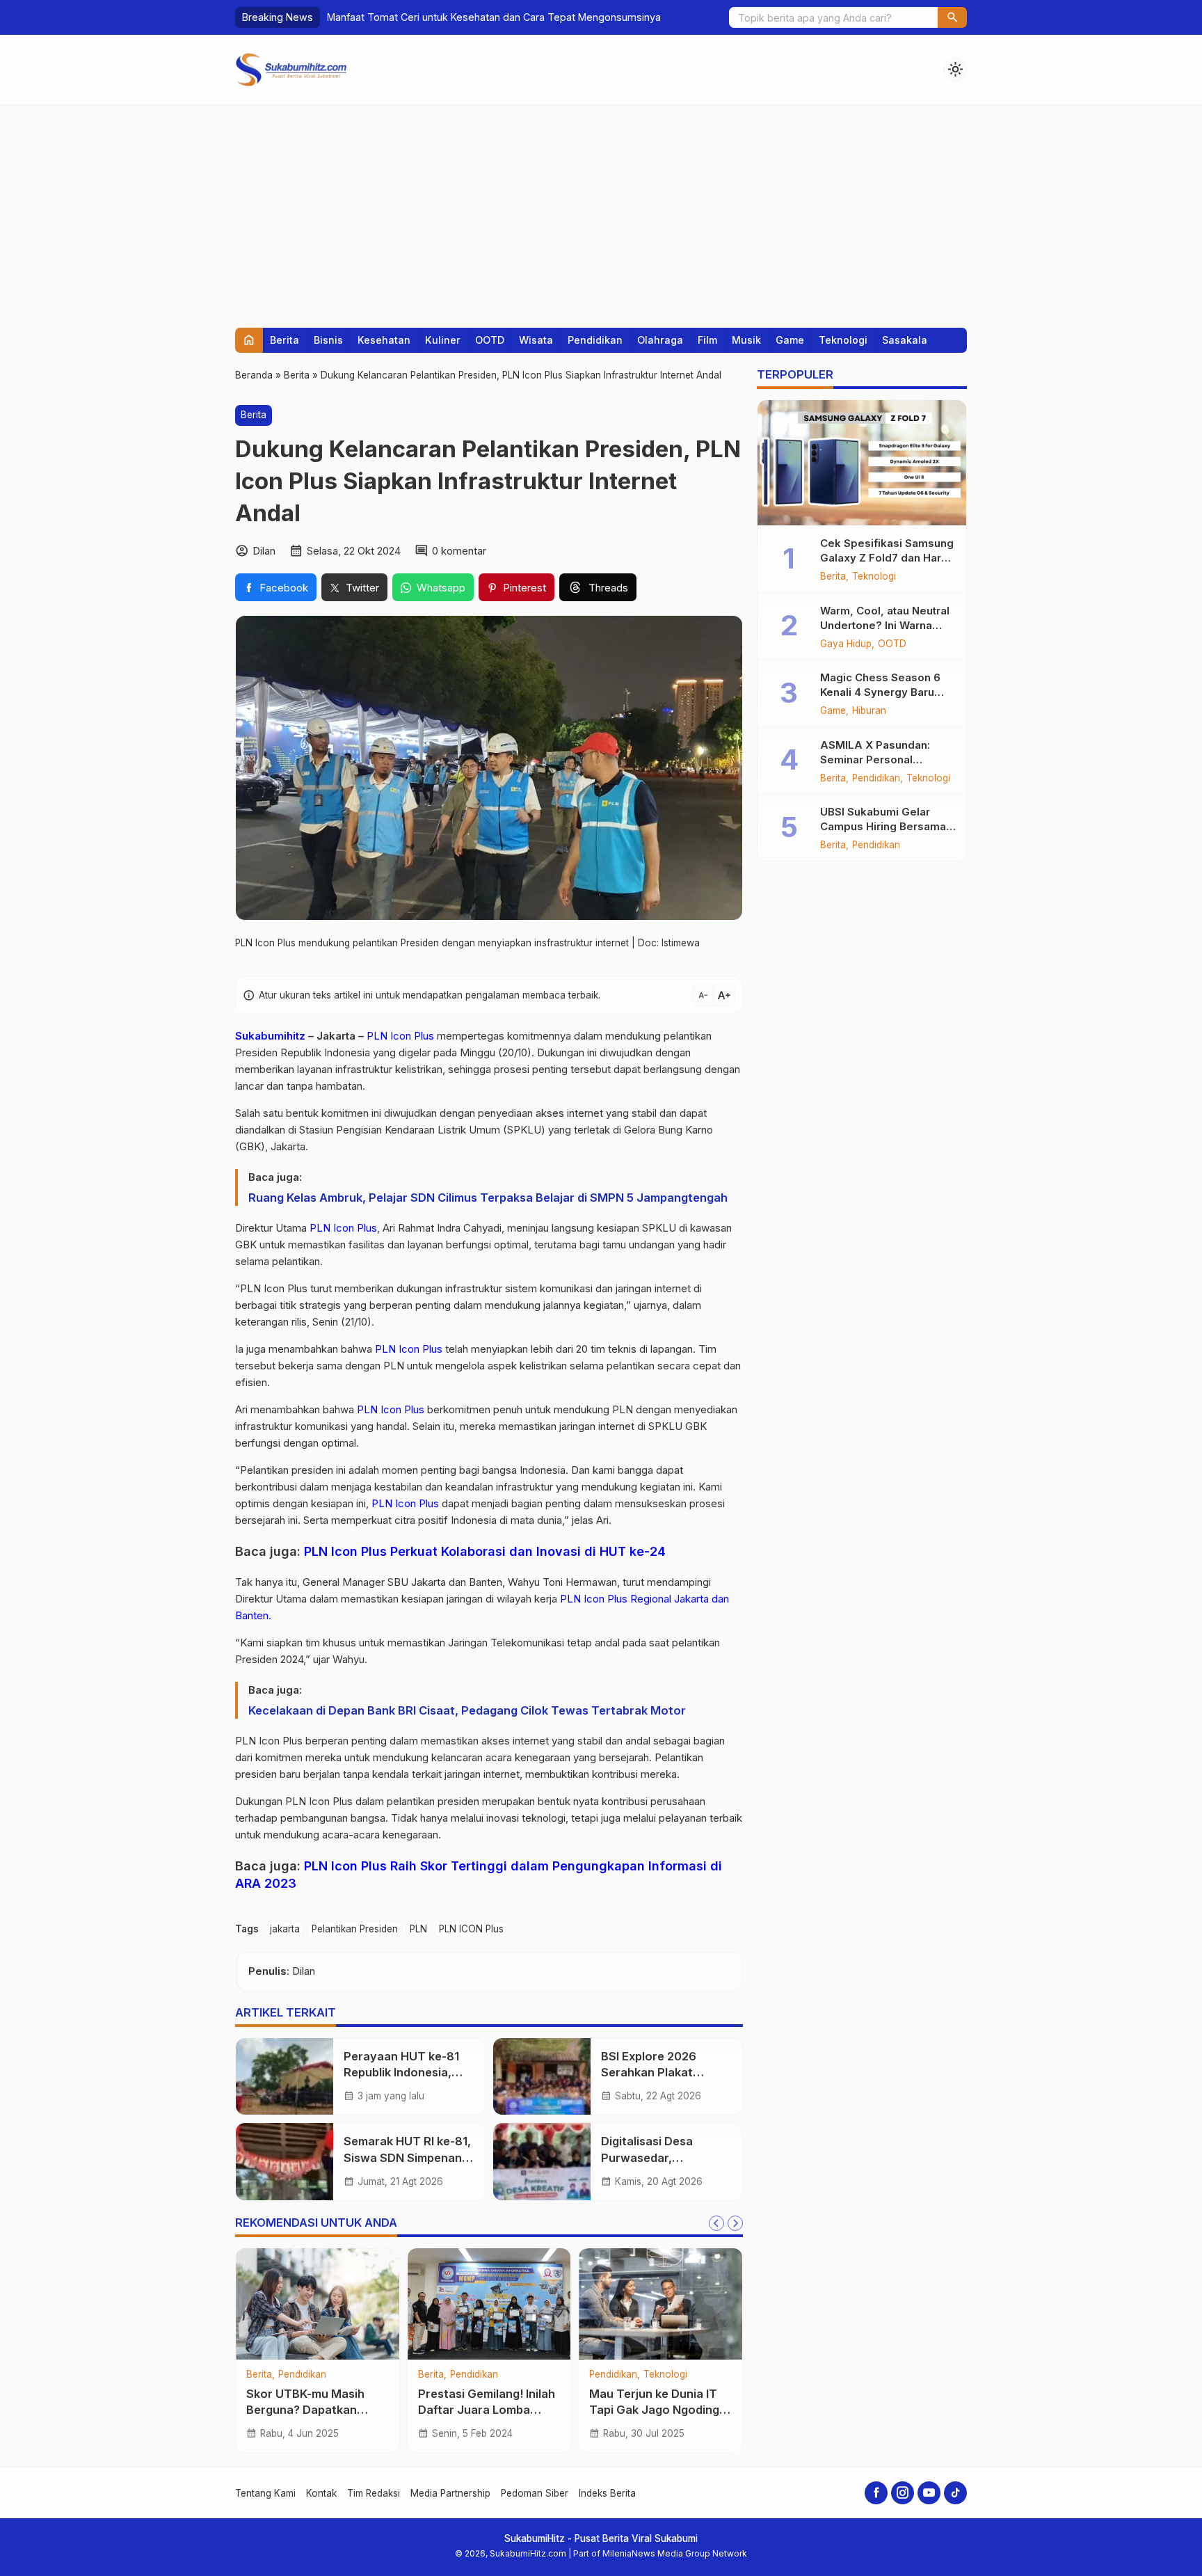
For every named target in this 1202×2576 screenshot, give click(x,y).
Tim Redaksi (374, 2493)
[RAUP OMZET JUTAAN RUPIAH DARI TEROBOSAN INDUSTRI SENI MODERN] (489, 2304)
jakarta (285, 1929)
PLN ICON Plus (471, 1929)
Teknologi (843, 340)
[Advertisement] (601, 209)
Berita (285, 340)
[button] (952, 17)
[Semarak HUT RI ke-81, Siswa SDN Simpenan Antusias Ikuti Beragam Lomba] (285, 2161)
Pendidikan (595, 340)
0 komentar (459, 551)
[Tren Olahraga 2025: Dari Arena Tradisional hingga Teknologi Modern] (318, 2304)
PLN (418, 1929)
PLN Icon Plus (400, 1036)
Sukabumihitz (270, 1036)
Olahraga (660, 340)
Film (707, 340)
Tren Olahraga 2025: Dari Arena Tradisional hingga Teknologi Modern (316, 2410)
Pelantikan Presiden (355, 1929)
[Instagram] (903, 2493)
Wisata (536, 340)
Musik (746, 340)
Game (790, 340)
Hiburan (869, 711)
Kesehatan (384, 340)
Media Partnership (450, 2493)
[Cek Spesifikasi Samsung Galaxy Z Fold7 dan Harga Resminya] (862, 463)
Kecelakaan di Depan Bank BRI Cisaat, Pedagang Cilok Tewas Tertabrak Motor (467, 1710)
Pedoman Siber (535, 2493)
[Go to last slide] (716, 2223)
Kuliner (443, 340)
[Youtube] (929, 2493)
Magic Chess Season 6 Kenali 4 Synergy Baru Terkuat (880, 692)
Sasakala (905, 340)
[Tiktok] (955, 2493)
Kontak (321, 2493)
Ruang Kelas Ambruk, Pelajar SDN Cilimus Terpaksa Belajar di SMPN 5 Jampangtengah (488, 1198)
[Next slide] (735, 2223)
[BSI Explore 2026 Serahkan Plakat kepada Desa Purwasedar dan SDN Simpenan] (542, 2076)
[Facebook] (876, 2493)
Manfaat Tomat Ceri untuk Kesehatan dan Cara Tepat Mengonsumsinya (494, 17)
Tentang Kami (265, 2493)
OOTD (490, 340)
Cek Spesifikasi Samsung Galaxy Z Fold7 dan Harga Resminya (887, 558)
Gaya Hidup (846, 644)
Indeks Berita (607, 2493)
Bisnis (328, 340)
